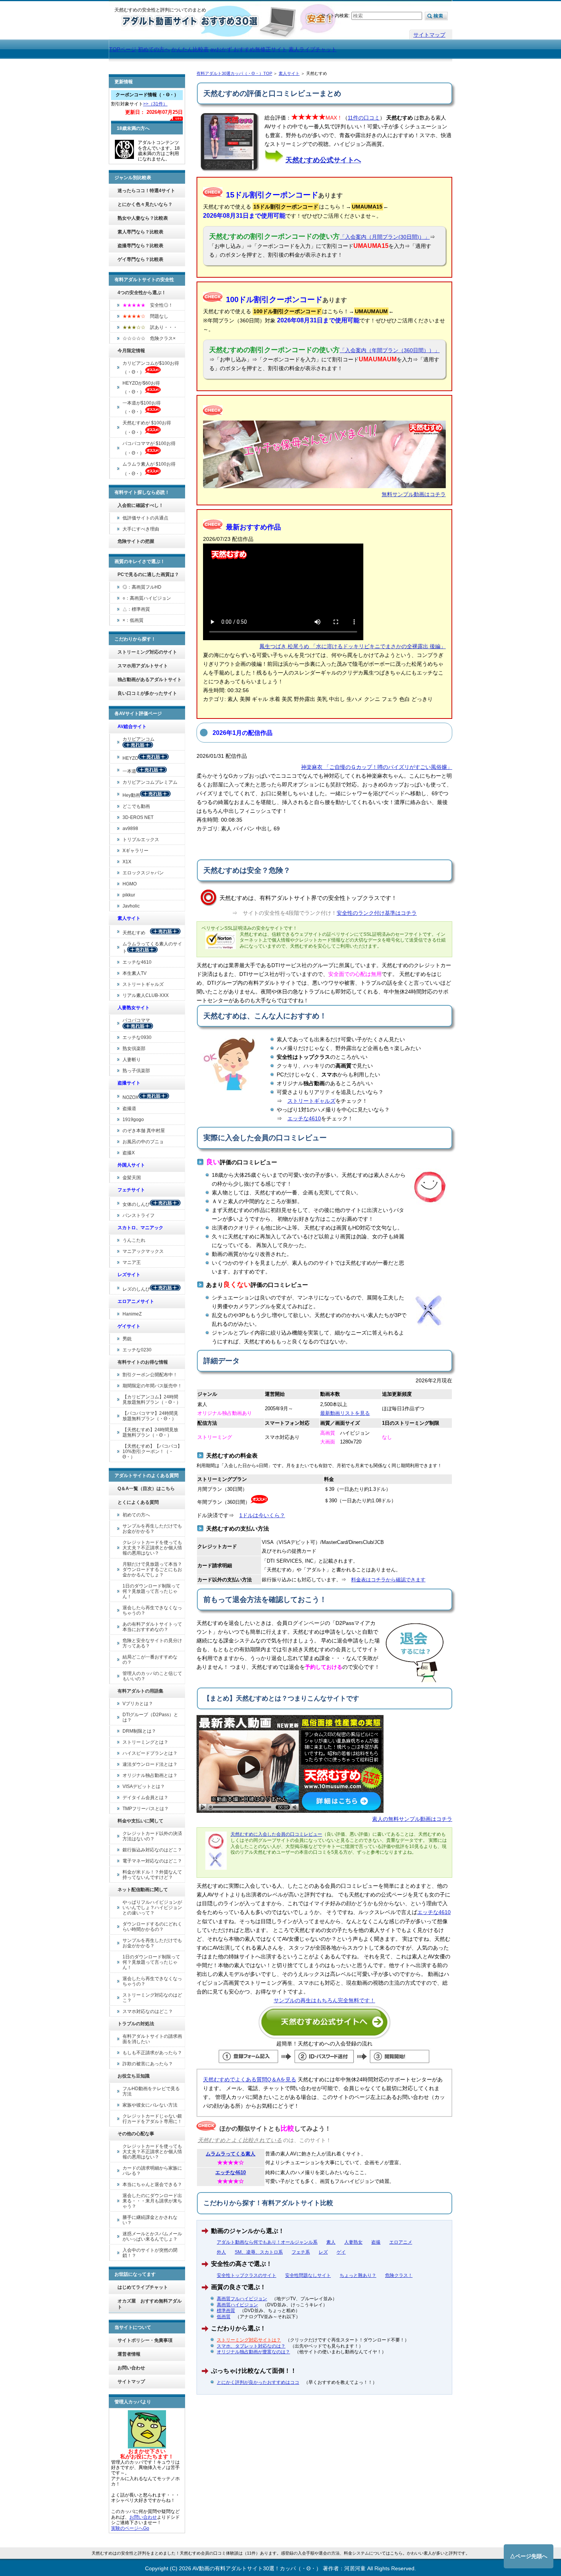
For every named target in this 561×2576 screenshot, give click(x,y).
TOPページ (123, 49)
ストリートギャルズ (311, 1101)
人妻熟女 (353, 2242)
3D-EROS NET (138, 817)
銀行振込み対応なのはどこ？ (152, 1850)
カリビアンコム (139, 739)
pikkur (129, 895)
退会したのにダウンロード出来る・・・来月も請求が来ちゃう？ (152, 2201)
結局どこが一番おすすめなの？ (150, 1660)
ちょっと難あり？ (358, 2275)
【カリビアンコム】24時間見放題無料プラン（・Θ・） (152, 1400)
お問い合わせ (131, 2368)
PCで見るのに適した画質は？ (148, 574)
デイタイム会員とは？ (145, 1798)
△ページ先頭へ (529, 2556)
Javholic (131, 906)
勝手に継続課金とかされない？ (150, 2220)
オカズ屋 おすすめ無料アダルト (150, 2304)
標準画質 (226, 2311)
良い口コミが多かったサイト (147, 693)
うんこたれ (134, 1240)
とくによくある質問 (138, 1502)
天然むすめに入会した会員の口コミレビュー (276, 1834)
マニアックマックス (143, 1251)
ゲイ (341, 2252)
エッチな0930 (137, 1037)
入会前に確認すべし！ (140, 505)
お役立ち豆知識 (134, 2076)
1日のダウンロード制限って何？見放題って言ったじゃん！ (151, 1591)
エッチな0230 (137, 1350)
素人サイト (289, 73)
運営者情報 (129, 2354)
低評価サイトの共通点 (145, 518)
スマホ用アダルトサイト (143, 666)
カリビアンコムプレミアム (150, 782)
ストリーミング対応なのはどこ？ (152, 1998)
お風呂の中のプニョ (143, 1142)
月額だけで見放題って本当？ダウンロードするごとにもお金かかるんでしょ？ (152, 1570)
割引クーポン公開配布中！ (150, 1375)
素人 (331, 2242)
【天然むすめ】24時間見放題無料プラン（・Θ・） (150, 1432)
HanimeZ (132, 1314)
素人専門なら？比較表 (140, 232)
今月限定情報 (131, 351)
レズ (323, 2252)
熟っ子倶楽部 (136, 1071)
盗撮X (129, 1153)
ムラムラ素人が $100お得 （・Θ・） (149, 469)
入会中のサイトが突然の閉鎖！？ (150, 2253)
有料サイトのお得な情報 (143, 1362)
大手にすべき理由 (141, 529)
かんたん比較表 (190, 49)
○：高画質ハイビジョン (147, 598)
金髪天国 (132, 1178)
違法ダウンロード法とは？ (150, 1764)
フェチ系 (301, 2252)
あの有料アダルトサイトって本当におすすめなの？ (152, 1627)
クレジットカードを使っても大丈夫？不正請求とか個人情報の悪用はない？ (152, 1548)
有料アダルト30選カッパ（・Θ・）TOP (234, 73)
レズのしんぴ (136, 1289)
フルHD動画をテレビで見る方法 (151, 2091)
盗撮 (376, 2242)
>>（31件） (155, 104)
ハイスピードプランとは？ (150, 1753)
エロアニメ (401, 2242)
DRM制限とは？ (139, 1731)
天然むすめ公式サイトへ (323, 160)
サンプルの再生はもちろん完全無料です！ (324, 2000)
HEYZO (130, 758)
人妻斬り (132, 1060)
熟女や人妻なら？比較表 (143, 218)
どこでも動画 (136, 806)
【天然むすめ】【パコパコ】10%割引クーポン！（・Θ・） (152, 1451)
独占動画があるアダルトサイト (150, 680)
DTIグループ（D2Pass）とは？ (150, 1717)
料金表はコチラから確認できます (388, 1580)
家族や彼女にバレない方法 (150, 2105)
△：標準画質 (136, 609)
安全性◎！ (148, 305)
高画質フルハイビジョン (242, 2299)
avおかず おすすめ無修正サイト (249, 49)
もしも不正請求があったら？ (152, 2053)
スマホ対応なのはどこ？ (148, 2011)
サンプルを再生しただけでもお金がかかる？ (152, 1529)
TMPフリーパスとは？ (146, 1809)
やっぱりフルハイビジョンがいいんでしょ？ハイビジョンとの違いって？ (152, 1908)
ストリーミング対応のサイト (147, 652)
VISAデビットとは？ (144, 1786)
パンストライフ (139, 1215)
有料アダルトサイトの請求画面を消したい (152, 2039)
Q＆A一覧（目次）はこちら (146, 1489)
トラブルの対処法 (136, 2024)
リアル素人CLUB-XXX (146, 995)
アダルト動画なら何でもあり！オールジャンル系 (267, 2242)
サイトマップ (429, 35)
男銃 (127, 1339)
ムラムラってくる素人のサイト (152, 947)
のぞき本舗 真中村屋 (144, 1131)
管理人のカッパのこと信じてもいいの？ (152, 1676)
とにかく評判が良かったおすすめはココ (258, 2382)
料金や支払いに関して (140, 1821)
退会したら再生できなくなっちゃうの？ (152, 1610)
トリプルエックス (141, 840)
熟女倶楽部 (134, 1049)
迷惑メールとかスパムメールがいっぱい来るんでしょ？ (152, 2236)
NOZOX (131, 1097)
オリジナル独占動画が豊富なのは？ (253, 2352)
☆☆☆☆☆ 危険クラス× (149, 338)
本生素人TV (135, 973)
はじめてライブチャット (143, 2287)
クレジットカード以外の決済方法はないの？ (152, 1836)
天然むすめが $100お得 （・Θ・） (147, 428)
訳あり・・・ (150, 327)
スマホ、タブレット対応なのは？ (251, 2346)
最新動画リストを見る (345, 1413)
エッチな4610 (304, 1118)
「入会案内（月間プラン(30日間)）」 (385, 237)
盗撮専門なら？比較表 (140, 246)
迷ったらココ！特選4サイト (146, 191)
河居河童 (355, 2568)
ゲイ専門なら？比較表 (140, 259)
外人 (221, 2252)
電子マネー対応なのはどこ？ (152, 1861)
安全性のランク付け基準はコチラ (377, 913)
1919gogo (133, 1120)
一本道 (129, 771)
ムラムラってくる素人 (231, 2154)
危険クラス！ (399, 2275)
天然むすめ (136, 933)
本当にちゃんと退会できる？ (152, 2184)
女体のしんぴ (136, 1204)
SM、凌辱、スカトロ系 (259, 2252)
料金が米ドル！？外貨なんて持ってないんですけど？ (152, 1875)
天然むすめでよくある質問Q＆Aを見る (250, 2079)
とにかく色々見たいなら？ (145, 204)
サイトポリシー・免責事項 (145, 2340)
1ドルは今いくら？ (262, 1515)
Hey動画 (131, 795)
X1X (127, 862)
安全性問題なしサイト (308, 2275)
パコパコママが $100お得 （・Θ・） (149, 448)
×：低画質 (133, 620)
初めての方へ (136, 1515)
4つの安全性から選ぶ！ (142, 293)
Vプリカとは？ (138, 1704)
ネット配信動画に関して (143, 1890)
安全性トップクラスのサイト (247, 2275)
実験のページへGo (130, 2528)
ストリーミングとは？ (145, 1742)
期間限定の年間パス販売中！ (152, 1386)
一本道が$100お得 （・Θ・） (142, 407)
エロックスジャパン (143, 873)
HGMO (130, 884)
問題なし (145, 316)
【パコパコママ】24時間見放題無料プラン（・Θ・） (150, 1416)
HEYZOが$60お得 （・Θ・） (141, 388)
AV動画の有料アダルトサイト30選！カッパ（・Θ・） (257, 2568)
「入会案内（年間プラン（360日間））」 (390, 350)
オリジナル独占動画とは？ (150, 1775)
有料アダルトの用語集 (140, 1691)
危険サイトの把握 (136, 541)
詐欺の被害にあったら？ (148, 2064)
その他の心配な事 (136, 2134)
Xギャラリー (135, 851)
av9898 (130, 828)
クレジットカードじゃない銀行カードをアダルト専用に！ (152, 2119)
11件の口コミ (364, 118)
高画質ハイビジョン (237, 2305)
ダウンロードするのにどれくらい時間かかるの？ (152, 1927)
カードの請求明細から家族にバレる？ (152, 2171)
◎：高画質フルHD (142, 587)
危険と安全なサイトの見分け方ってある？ (152, 1643)
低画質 (224, 2317)
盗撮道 (129, 1108)
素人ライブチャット (313, 49)
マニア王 (132, 1262)
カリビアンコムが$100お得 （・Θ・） (151, 368)
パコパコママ (139, 1020)
